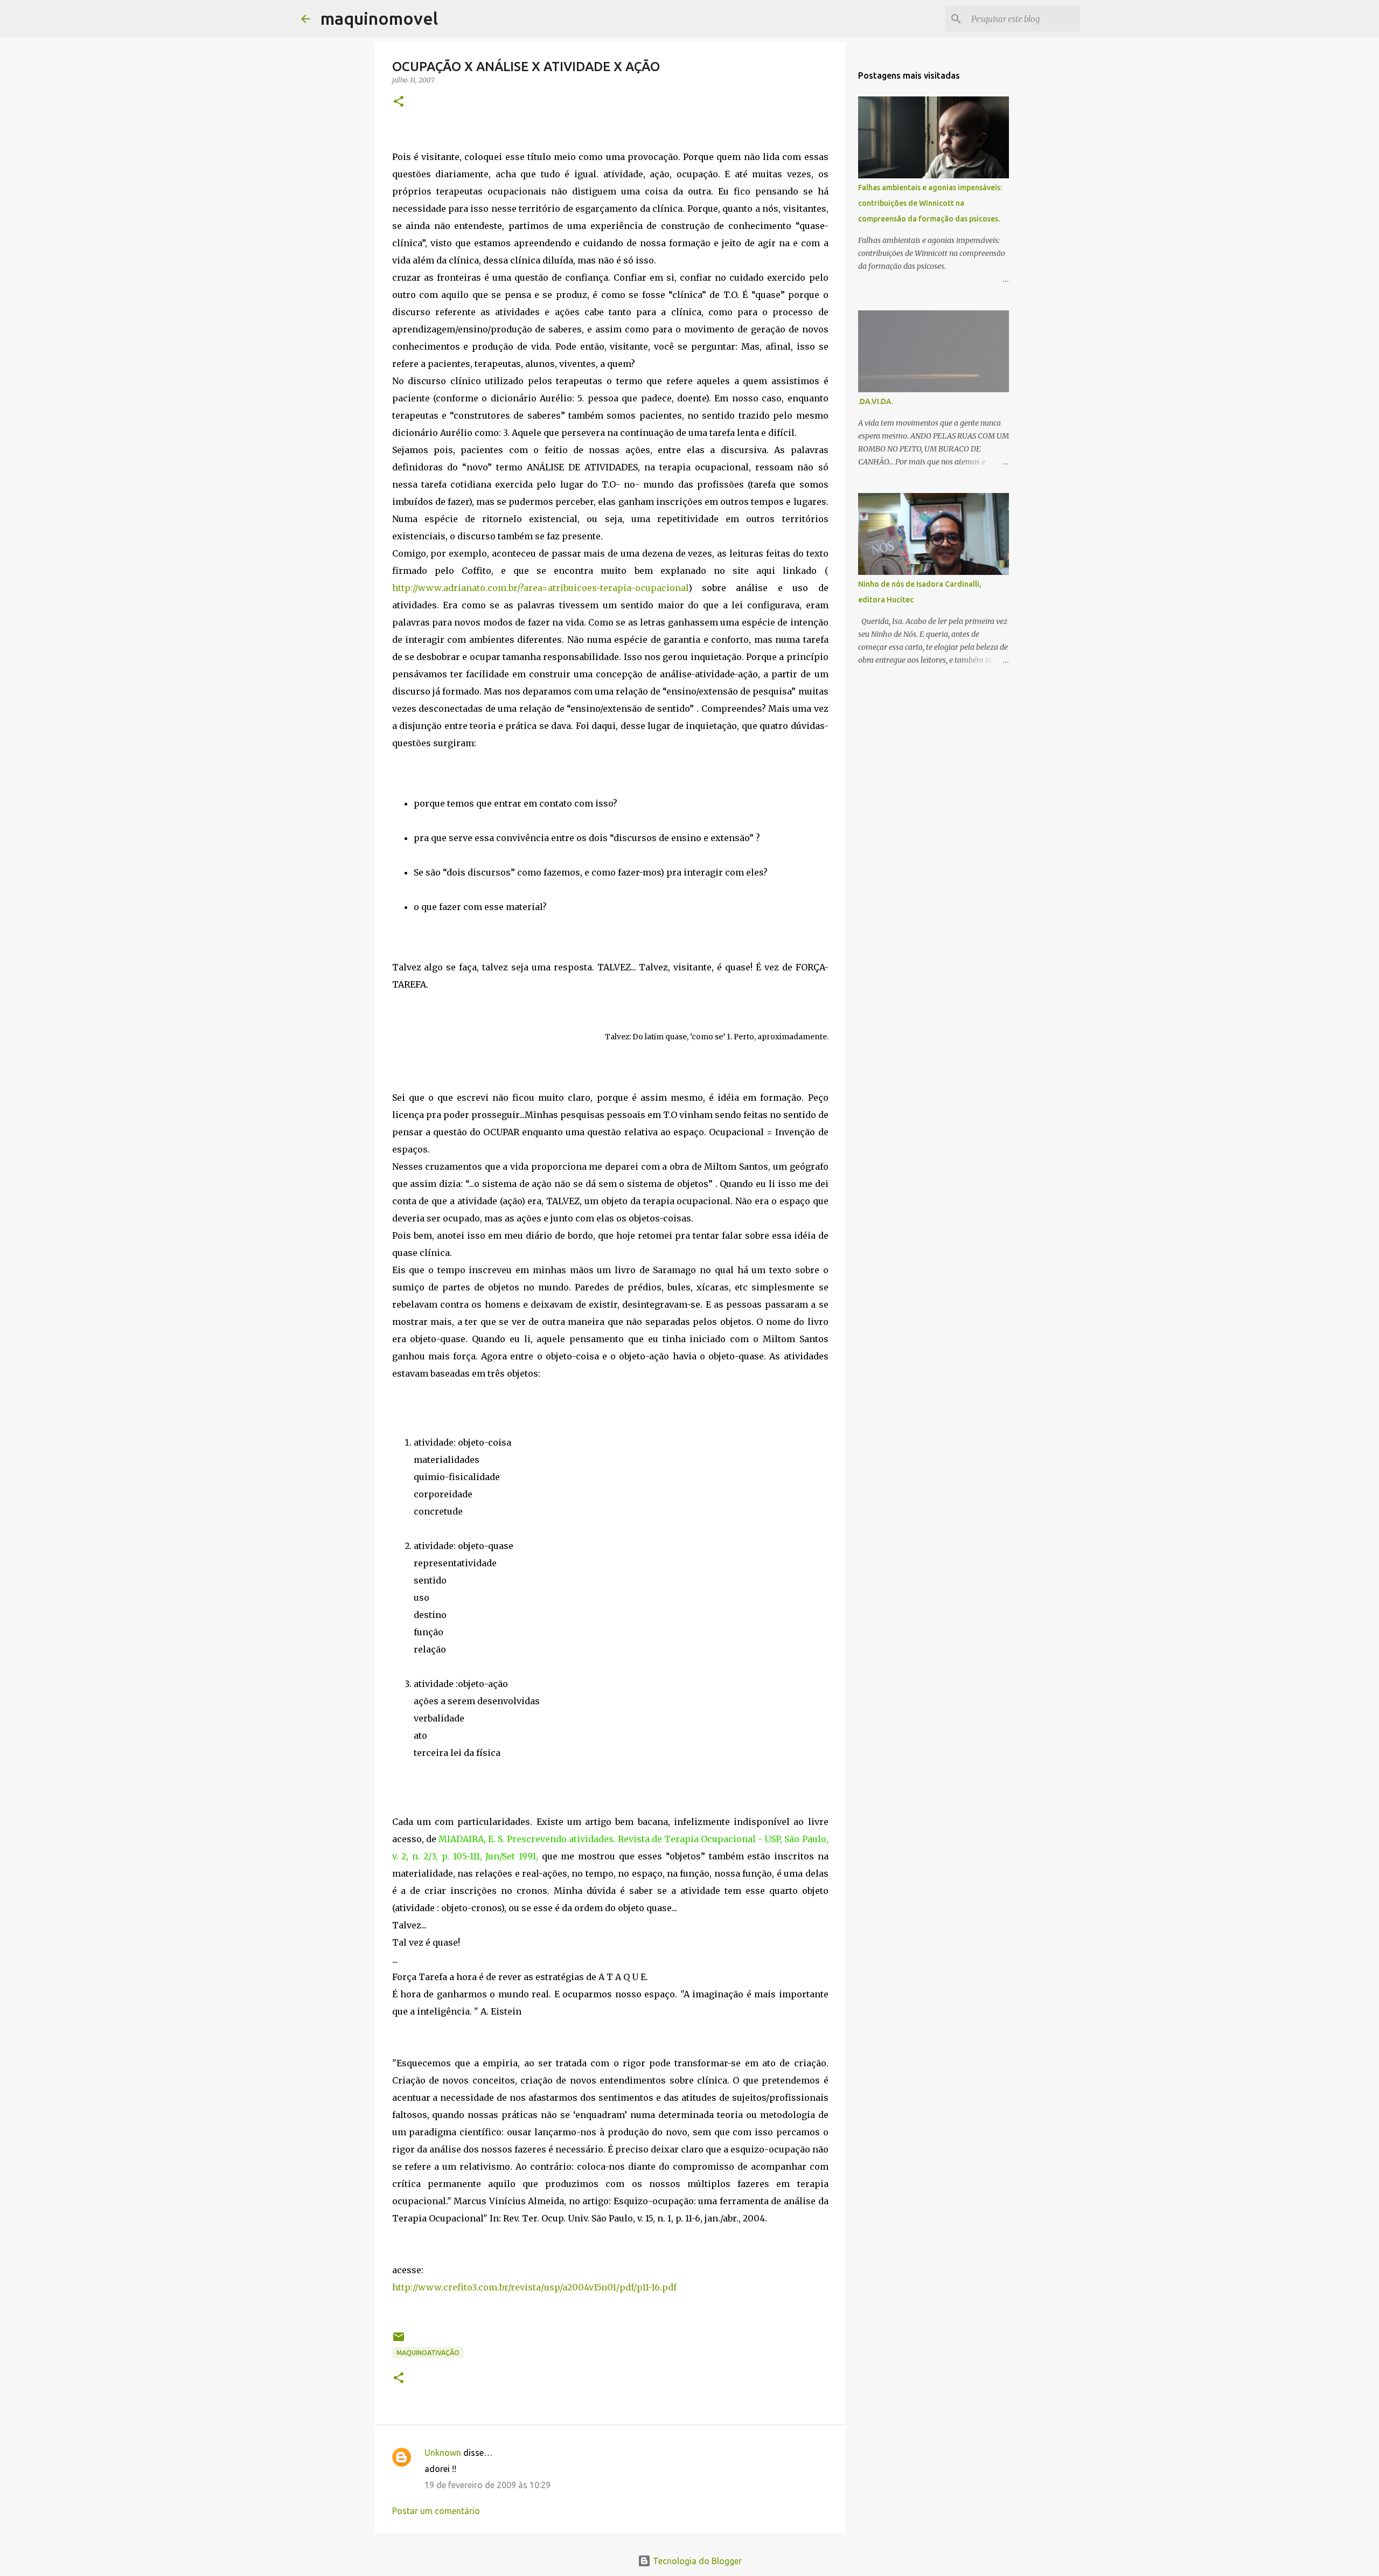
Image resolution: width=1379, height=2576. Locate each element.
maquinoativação (428, 2353)
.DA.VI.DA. (876, 401)
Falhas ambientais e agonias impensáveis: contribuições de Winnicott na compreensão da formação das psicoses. (930, 203)
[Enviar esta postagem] (399, 2341)
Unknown (443, 2453)
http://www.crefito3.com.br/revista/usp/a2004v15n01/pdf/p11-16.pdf (534, 2287)
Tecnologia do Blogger (696, 2561)
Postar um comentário (436, 2511)
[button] (399, 102)
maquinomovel (379, 18)
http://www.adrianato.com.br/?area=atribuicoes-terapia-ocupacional (540, 588)
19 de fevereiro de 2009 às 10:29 (487, 2485)
